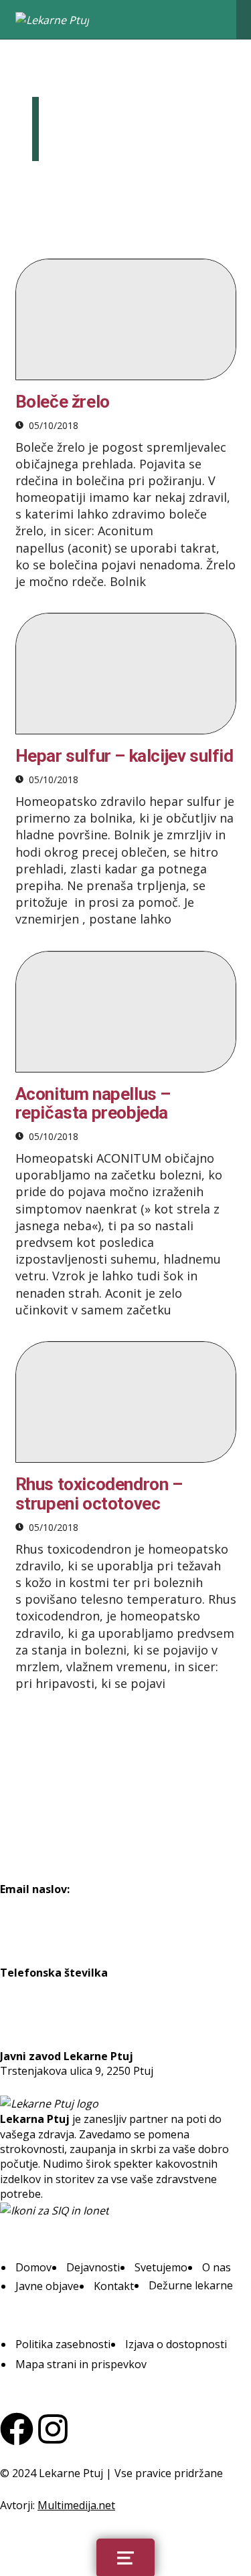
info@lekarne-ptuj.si (51, 1904)
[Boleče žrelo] (126, 319)
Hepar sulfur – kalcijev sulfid (124, 756)
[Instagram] (53, 2429)
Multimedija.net (76, 2505)
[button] (33, 2267)
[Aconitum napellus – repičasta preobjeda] (126, 1012)
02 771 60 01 (31, 1987)
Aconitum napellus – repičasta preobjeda (93, 1104)
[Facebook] (17, 2429)
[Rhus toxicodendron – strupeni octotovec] (126, 1402)
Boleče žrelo (63, 402)
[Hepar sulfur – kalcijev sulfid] (126, 674)
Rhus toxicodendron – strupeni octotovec (99, 1494)
